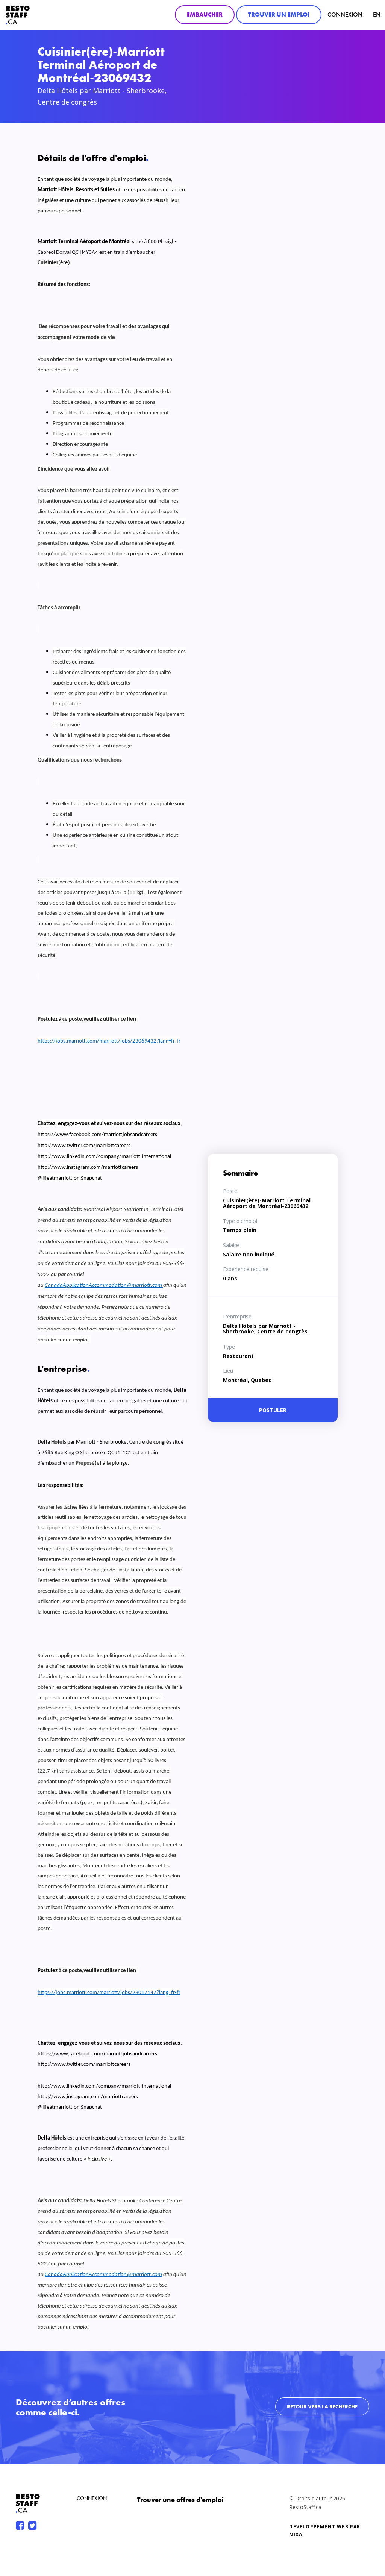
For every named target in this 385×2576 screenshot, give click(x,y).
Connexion (345, 14)
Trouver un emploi (279, 14)
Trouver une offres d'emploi (180, 2499)
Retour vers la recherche (322, 2406)
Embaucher (205, 14)
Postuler (273, 1410)
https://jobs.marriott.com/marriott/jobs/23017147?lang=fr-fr (109, 1993)
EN (377, 14)
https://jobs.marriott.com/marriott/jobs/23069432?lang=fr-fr (109, 1041)
